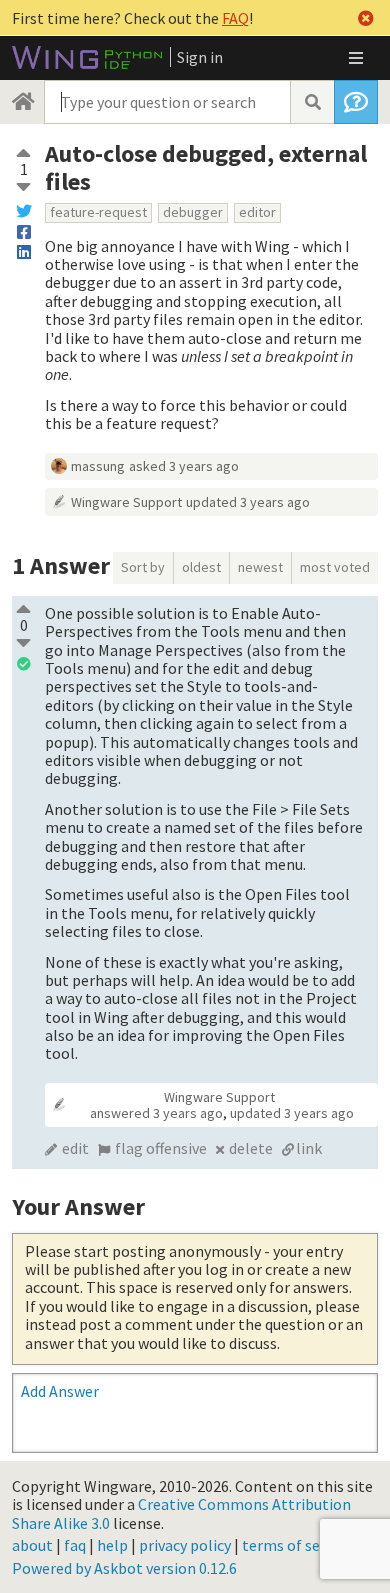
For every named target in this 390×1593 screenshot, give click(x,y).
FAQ (235, 18)
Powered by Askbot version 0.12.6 (124, 1568)
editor (257, 212)
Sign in (200, 57)
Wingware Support (126, 502)
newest (260, 567)
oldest (201, 567)
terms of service (297, 1545)
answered (156, 1113)
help (112, 1545)
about (32, 1545)
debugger (193, 212)
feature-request (98, 212)
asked (184, 466)
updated (248, 502)
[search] (312, 102)
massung (98, 466)
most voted (335, 567)
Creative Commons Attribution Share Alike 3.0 (181, 1513)
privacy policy (185, 1545)
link (309, 1148)
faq (75, 1545)
